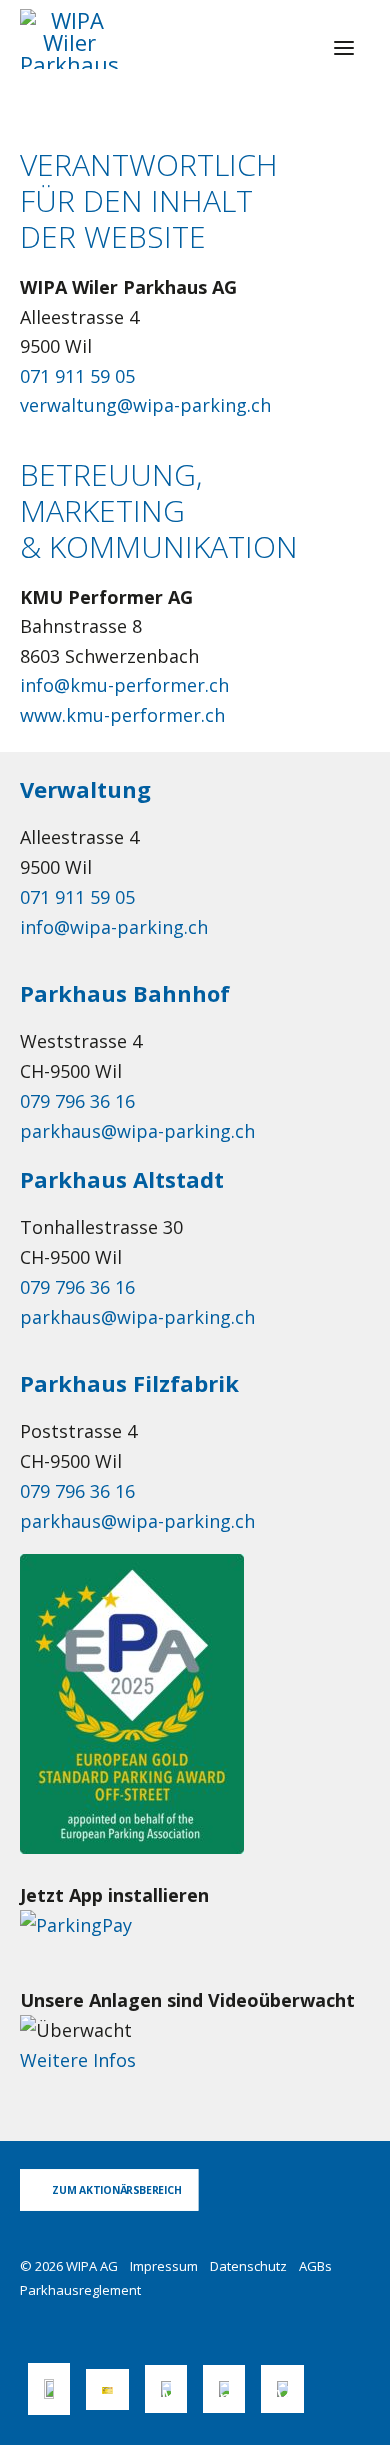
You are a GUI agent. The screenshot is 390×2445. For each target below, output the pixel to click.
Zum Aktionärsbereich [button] (117, 2190)
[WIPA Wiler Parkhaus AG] (69, 39)
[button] (344, 48)
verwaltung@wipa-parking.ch (145, 405)
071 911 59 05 (77, 376)
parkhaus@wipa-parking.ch (137, 1131)
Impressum (164, 2266)
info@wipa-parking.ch (114, 927)
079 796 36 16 (77, 1101)
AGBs (315, 2266)
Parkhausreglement (80, 2290)
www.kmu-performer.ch (122, 715)
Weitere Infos (78, 2060)
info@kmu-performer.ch (124, 685)
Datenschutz (248, 2266)
